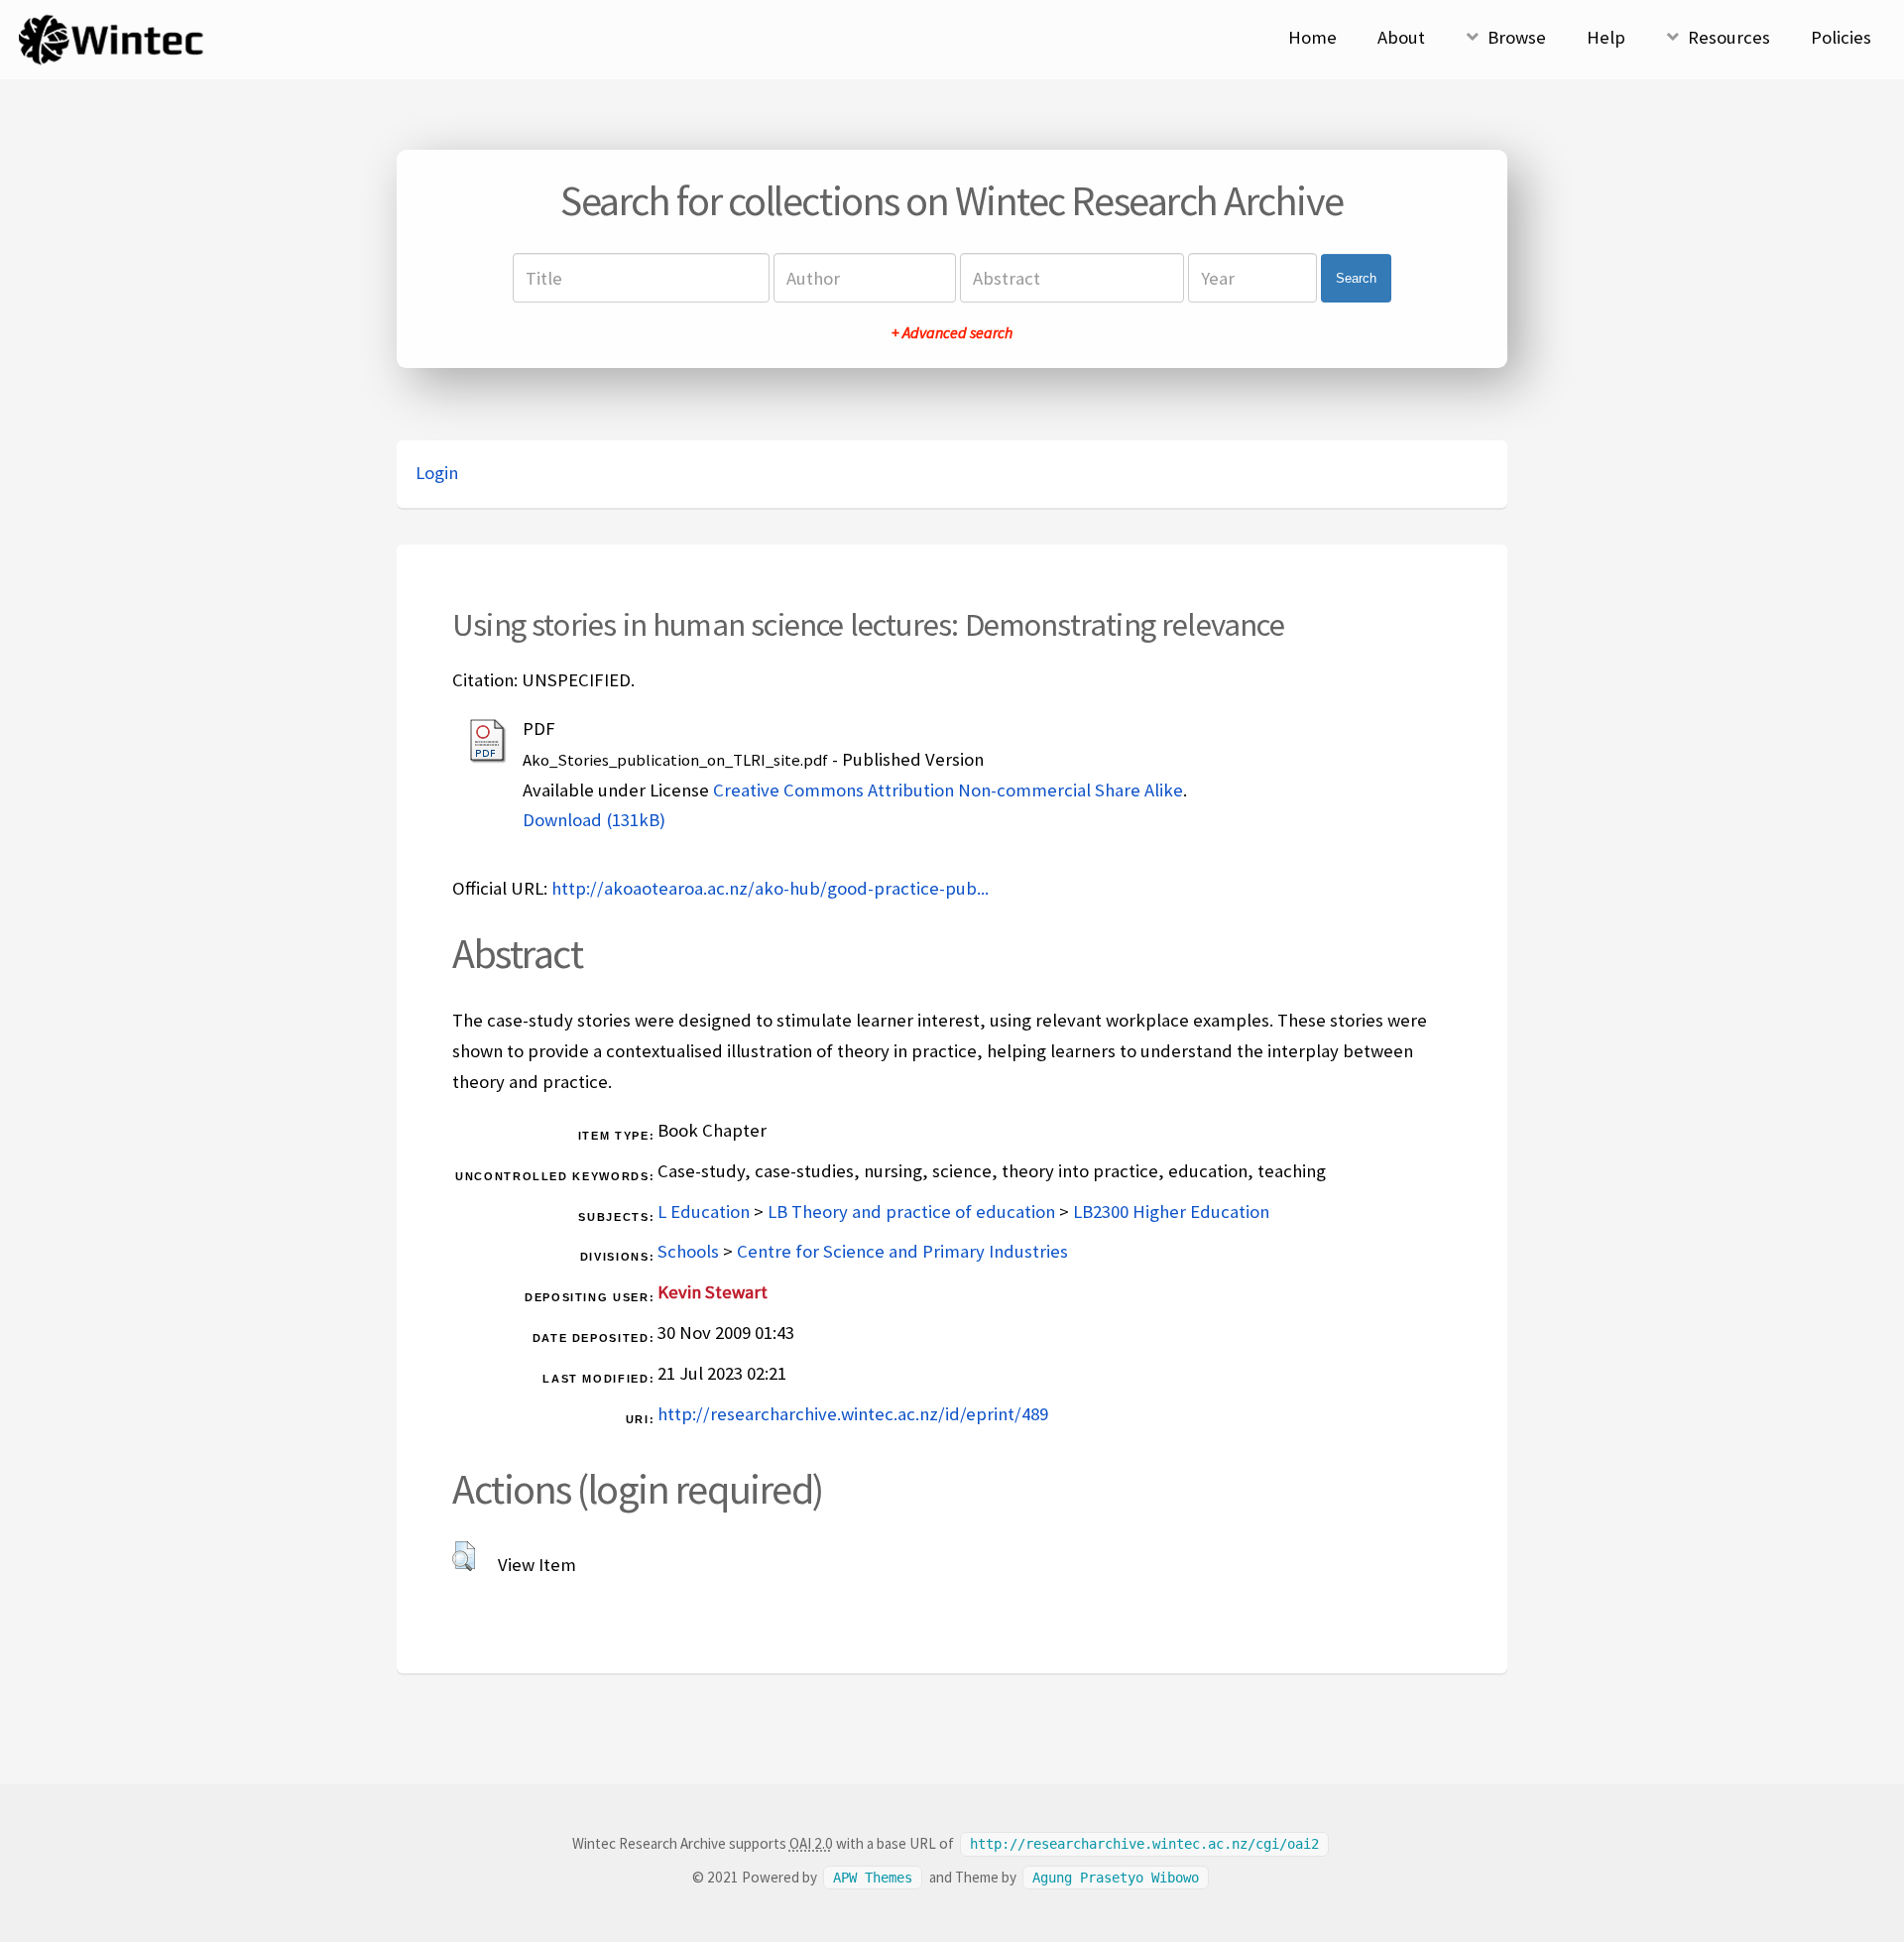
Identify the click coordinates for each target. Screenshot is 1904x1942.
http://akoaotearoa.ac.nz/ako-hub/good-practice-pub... (770, 888)
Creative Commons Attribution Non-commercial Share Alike (948, 790)
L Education (704, 1212)
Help (1606, 37)
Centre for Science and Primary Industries (902, 1251)
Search (1356, 278)
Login (437, 473)
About (1401, 37)
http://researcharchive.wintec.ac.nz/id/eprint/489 (853, 1414)
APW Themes (873, 1878)
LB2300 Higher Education (1171, 1212)
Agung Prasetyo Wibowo (1116, 1878)
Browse (1517, 37)
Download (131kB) (594, 820)
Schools (688, 1251)
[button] (464, 1556)
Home (1312, 37)
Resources (1729, 37)
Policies (1841, 37)
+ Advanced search (952, 332)
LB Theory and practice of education (911, 1212)
